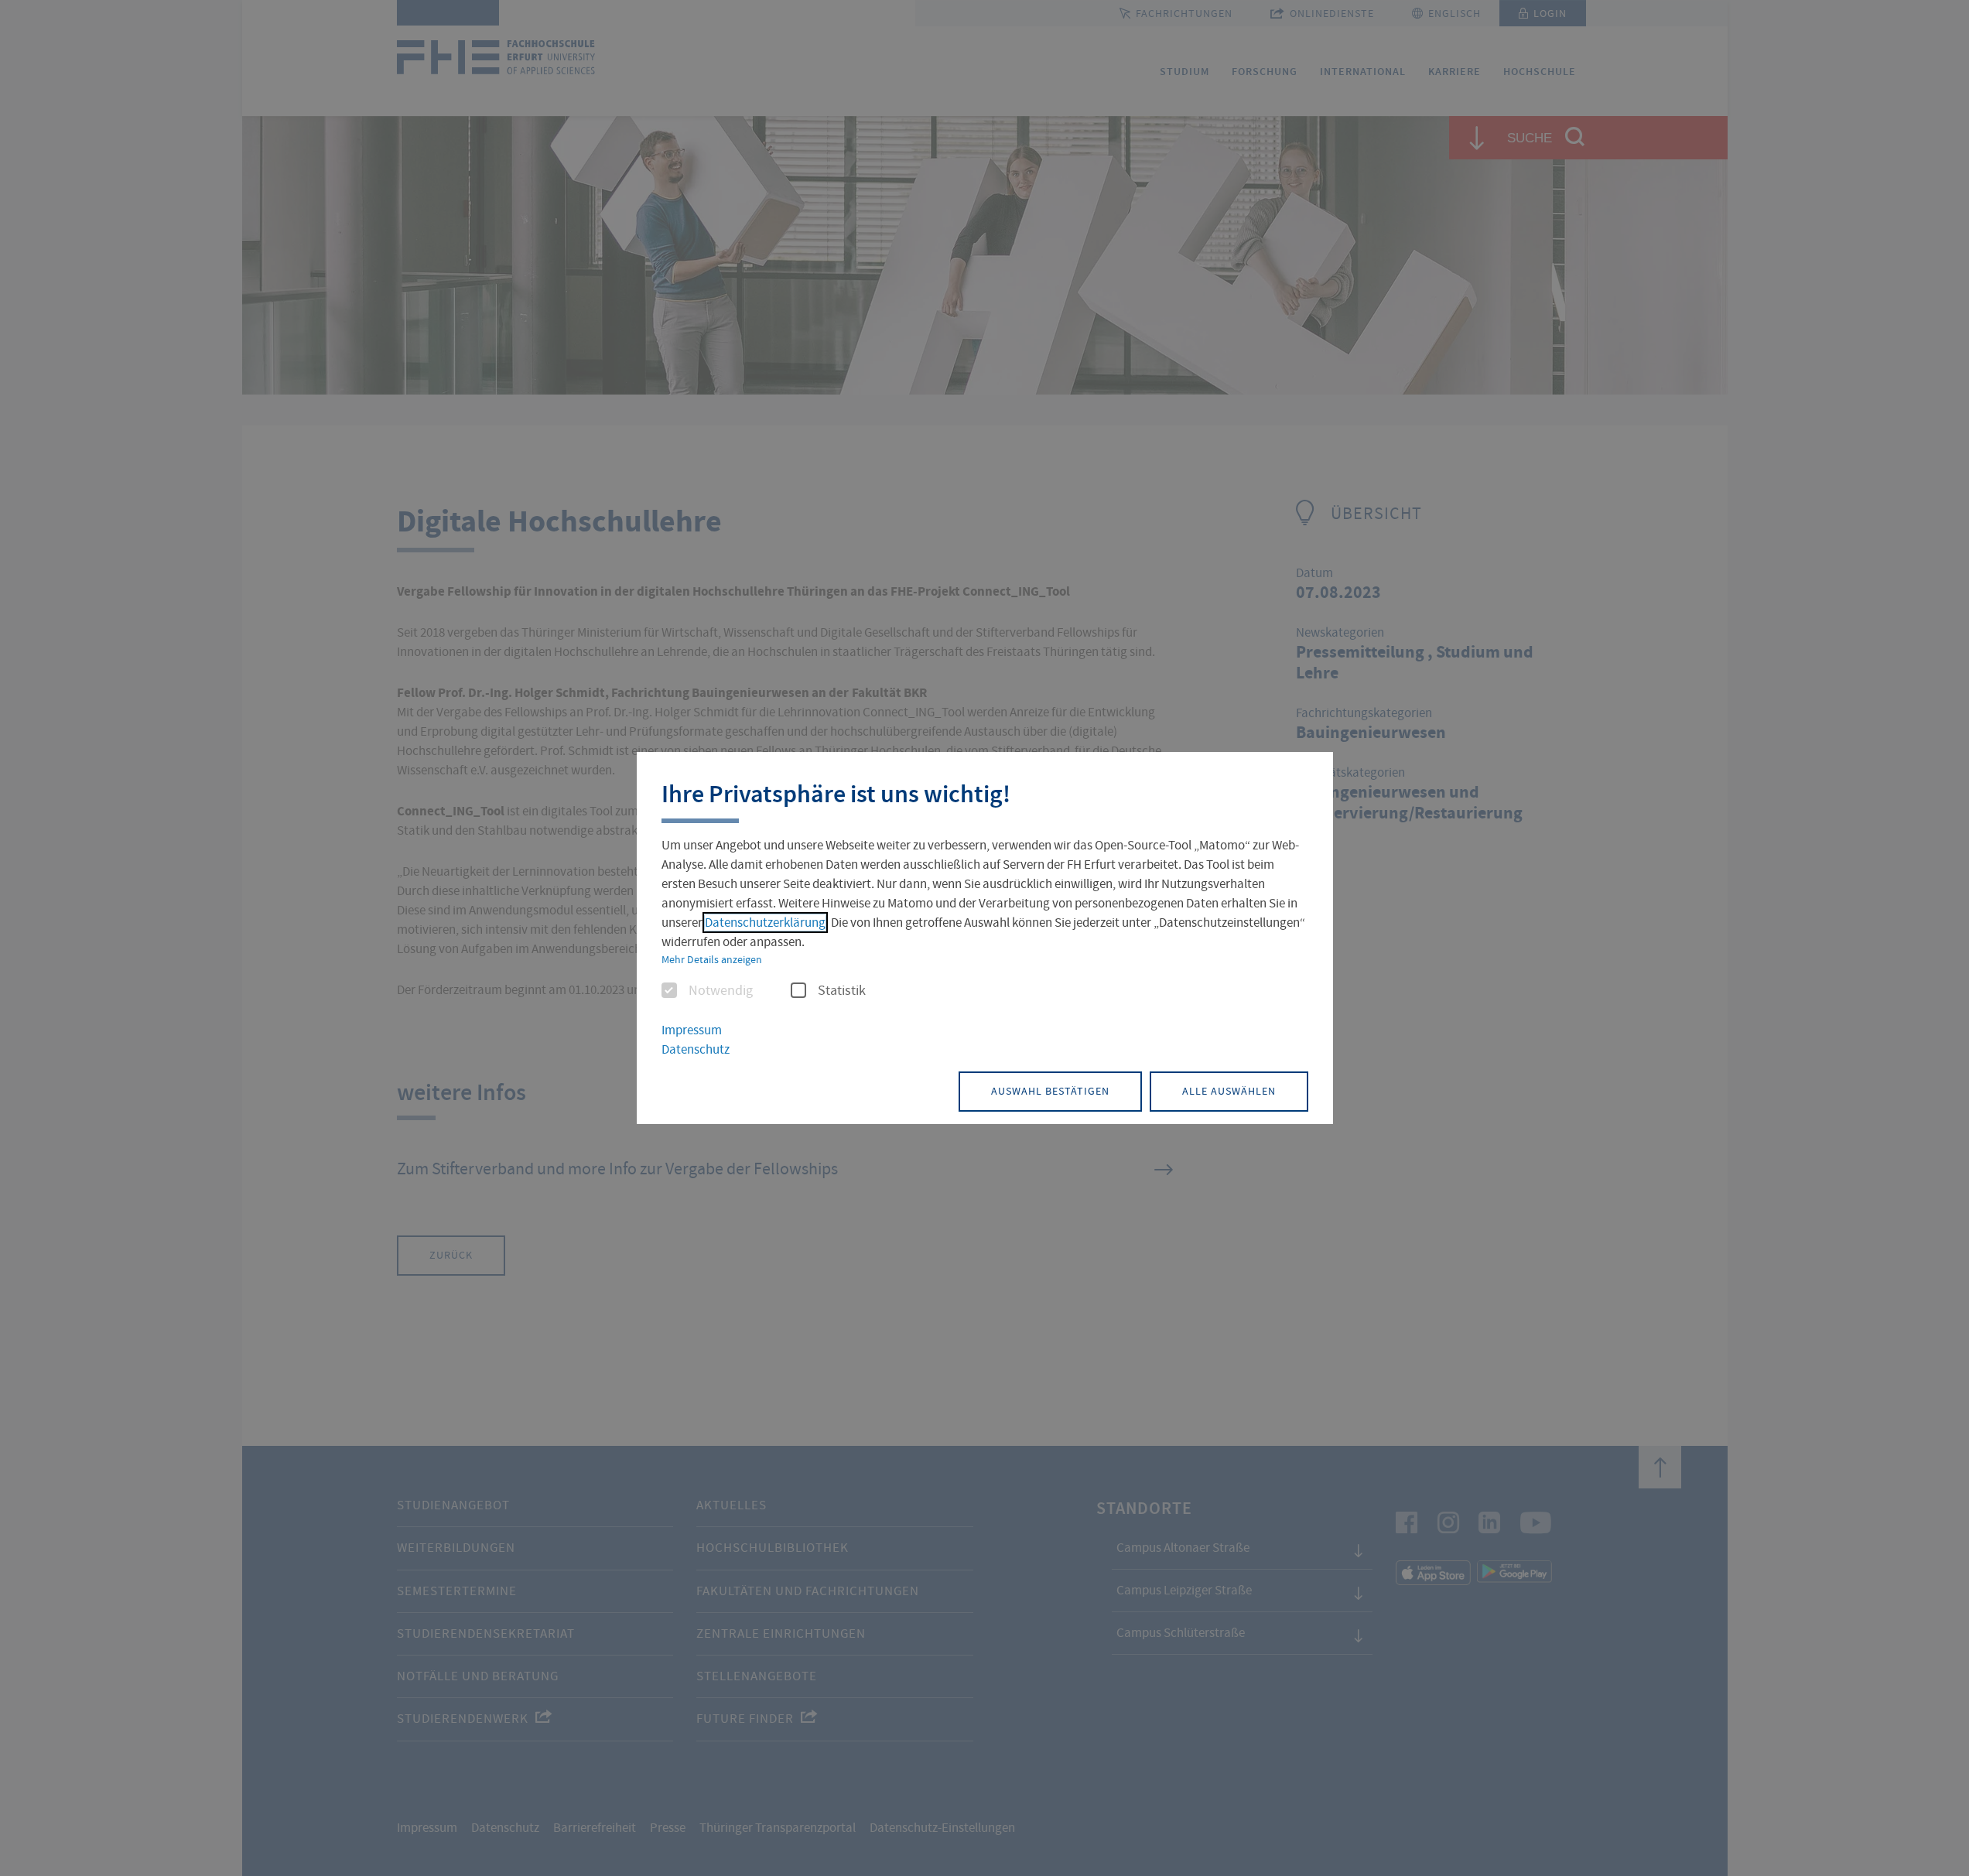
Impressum (692, 1030)
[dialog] (985, 938)
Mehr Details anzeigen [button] (712, 959)
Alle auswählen (1229, 1091)
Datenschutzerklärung (765, 923)
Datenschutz (696, 1049)
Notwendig (721, 991)
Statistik (842, 991)
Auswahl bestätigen (1050, 1091)
